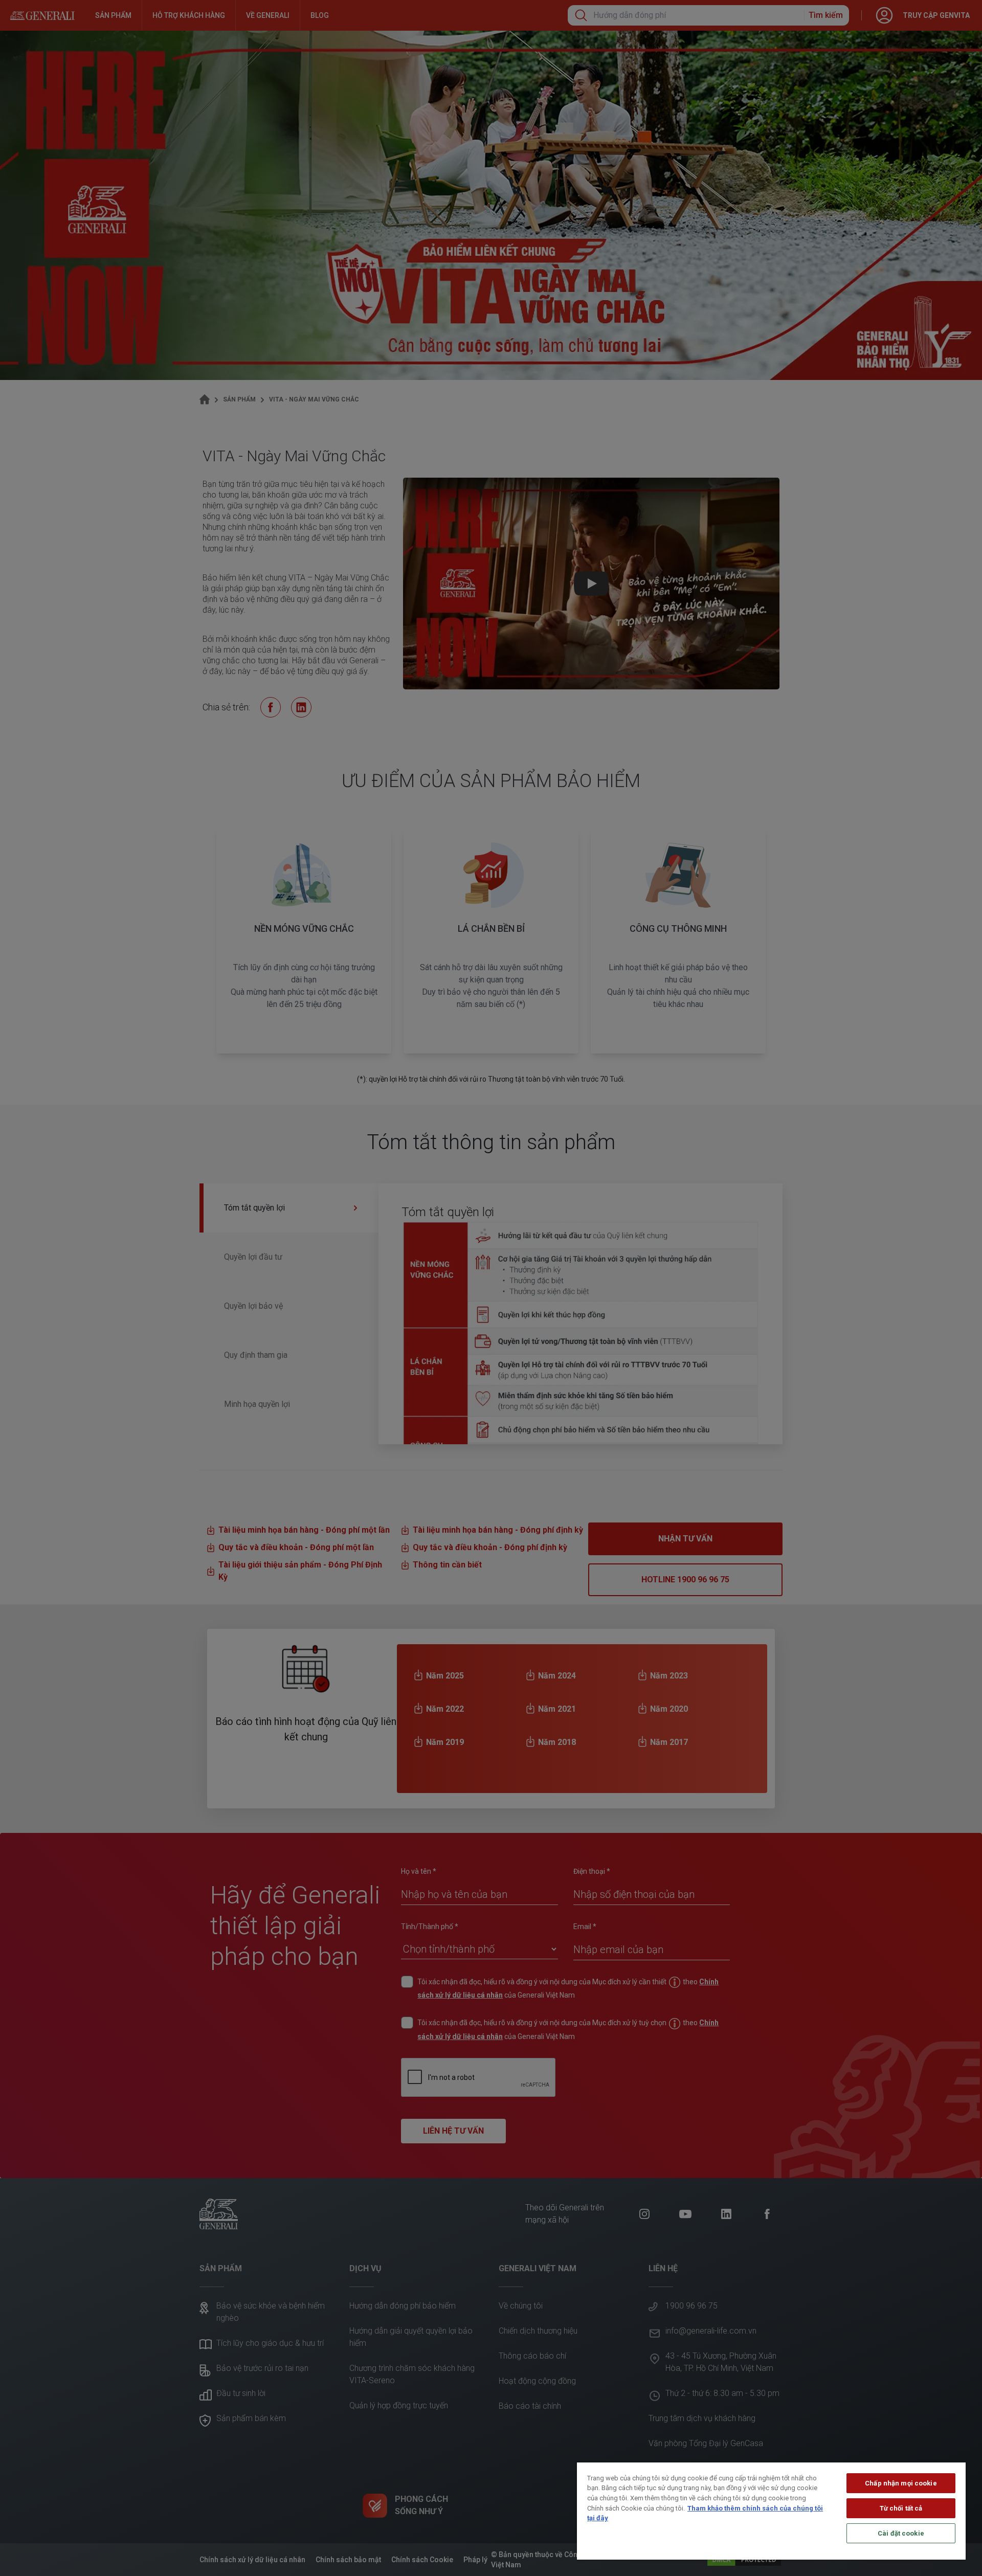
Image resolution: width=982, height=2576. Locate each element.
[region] (771, 2511)
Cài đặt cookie (901, 2533)
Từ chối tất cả (901, 2508)
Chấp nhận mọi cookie (901, 2483)
